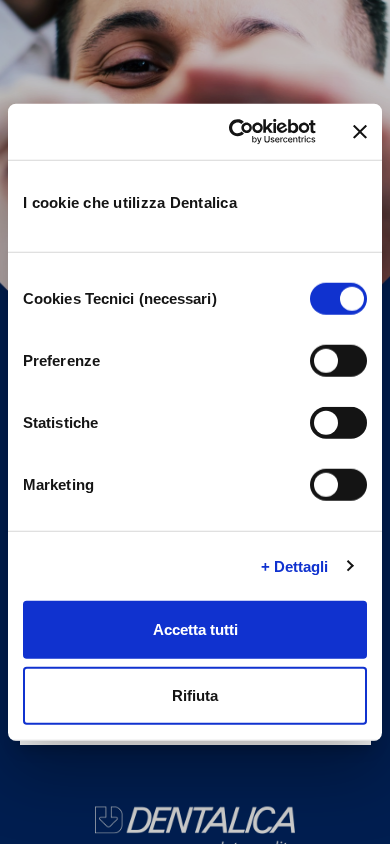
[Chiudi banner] (360, 132)
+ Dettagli (295, 565)
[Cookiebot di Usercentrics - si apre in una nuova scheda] (236, 132)
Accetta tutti (195, 629)
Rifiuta (195, 694)
